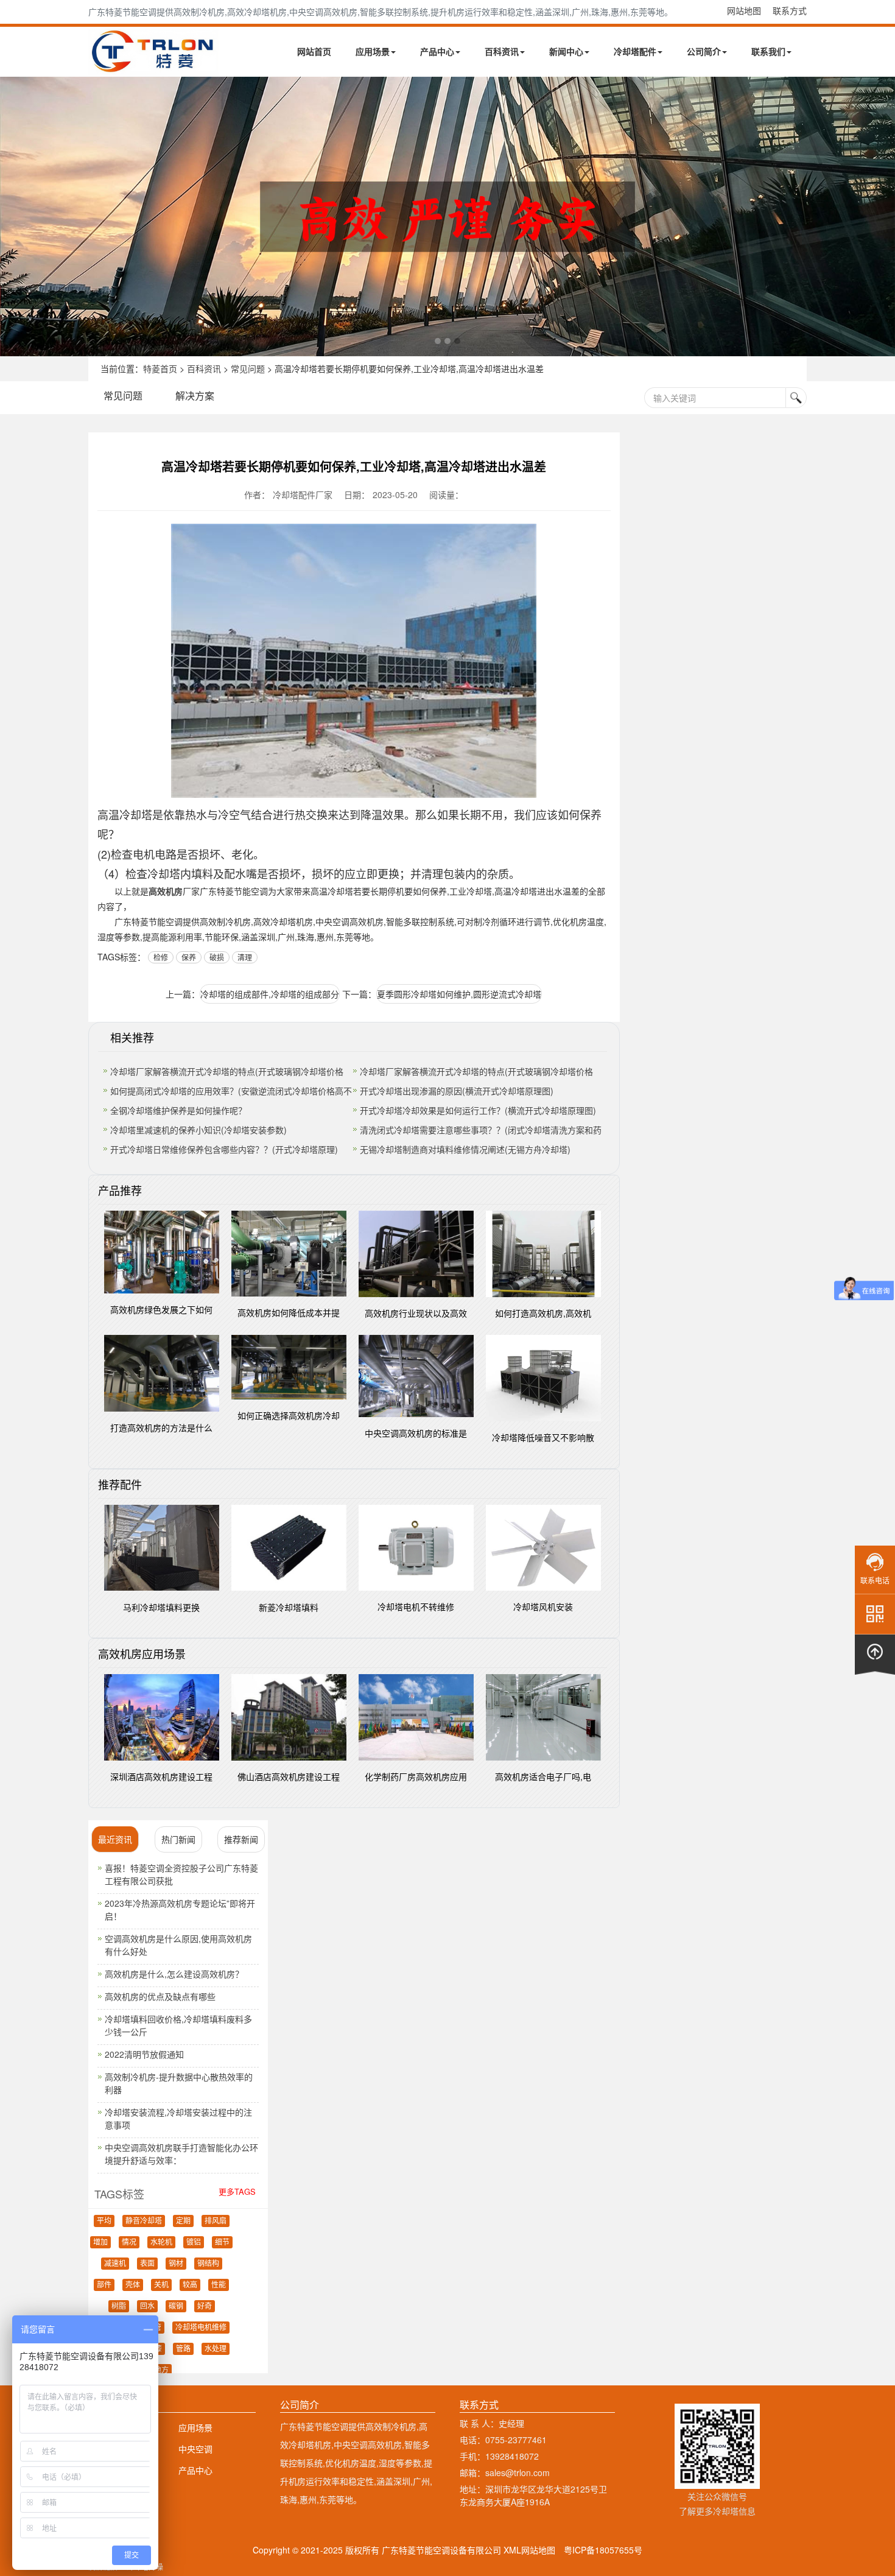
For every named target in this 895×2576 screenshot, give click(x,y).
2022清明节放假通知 (144, 2054)
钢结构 (208, 2264)
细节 (222, 2242)
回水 (147, 2306)
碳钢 (176, 2306)
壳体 (133, 2285)
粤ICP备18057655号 (603, 2550)
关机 (161, 2285)
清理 (245, 957)
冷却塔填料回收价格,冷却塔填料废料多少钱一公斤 (178, 2025)
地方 (161, 2370)
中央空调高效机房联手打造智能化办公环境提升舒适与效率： (181, 2154)
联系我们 (768, 51)
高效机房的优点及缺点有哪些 (160, 1996)
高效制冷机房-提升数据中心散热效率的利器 (179, 2083)
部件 (104, 2285)
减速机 (115, 2264)
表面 (147, 2264)
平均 (104, 2221)
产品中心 (437, 51)
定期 (183, 2221)
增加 (100, 2242)
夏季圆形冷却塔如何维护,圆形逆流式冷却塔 (459, 994)
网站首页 (314, 51)
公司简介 (704, 51)
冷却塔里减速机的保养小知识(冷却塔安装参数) (198, 1130)
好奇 (205, 2306)
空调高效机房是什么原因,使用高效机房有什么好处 (178, 1945)
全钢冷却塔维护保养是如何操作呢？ (178, 1110)
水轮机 (161, 2242)
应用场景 (373, 51)
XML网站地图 (529, 2550)
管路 (183, 2349)
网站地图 (744, 10)
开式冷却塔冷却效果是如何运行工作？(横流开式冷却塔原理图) (478, 1110)
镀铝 (194, 2242)
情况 (129, 2242)
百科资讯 (502, 51)
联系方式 (790, 10)
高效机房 (166, 891)
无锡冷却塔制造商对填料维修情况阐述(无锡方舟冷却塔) (465, 1149)
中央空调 (195, 2449)
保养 (189, 957)
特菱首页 (160, 368)
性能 (219, 2285)
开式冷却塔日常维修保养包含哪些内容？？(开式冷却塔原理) (224, 1149)
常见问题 (248, 368)
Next (12, 216)
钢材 (176, 2264)
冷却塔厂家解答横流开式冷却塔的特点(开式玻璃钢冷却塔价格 (227, 1071)
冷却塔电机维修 (201, 2328)
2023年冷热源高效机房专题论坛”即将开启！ (180, 1909)
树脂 (119, 2306)
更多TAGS (237, 2191)
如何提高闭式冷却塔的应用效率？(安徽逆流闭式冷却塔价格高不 (231, 1091)
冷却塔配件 (635, 51)
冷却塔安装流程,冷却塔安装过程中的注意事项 (178, 2118)
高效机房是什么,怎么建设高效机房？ (174, 1974)
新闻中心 (566, 51)
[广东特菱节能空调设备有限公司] (154, 66)
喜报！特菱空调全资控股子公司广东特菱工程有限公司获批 (181, 1874)
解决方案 (195, 396)
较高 (190, 2285)
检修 (161, 957)
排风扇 (216, 2221)
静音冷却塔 (144, 2221)
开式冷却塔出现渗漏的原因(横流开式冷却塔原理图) (457, 1091)
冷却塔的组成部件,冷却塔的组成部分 (270, 994)
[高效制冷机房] (447, 216)
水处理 (216, 2349)
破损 (217, 957)
